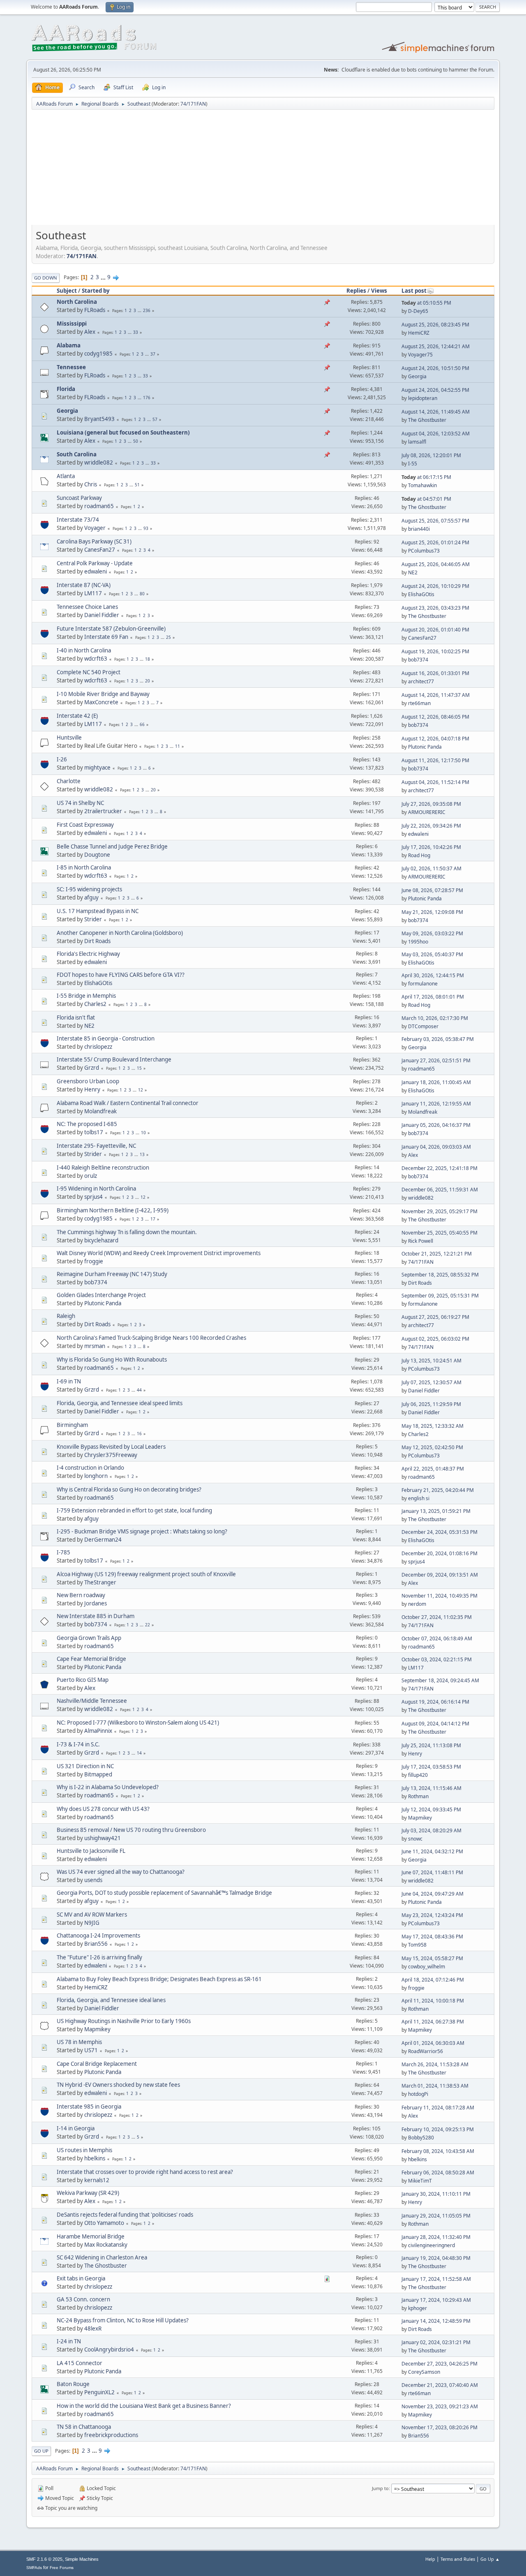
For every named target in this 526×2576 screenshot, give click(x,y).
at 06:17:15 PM (426, 477)
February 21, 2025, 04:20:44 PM (438, 1490)
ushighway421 (103, 1838)
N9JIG (92, 1923)
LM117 (93, 593)
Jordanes (96, 1603)
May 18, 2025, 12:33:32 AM (433, 1426)
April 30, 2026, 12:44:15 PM (433, 975)
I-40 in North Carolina (84, 650)
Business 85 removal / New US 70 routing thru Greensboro (131, 1830)
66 (142, 724)
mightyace (97, 768)
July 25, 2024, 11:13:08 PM (431, 1745)
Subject (67, 291)
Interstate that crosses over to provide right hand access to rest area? (145, 2172)
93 (146, 528)
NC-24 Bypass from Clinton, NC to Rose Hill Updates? (123, 2320)
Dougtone (97, 855)
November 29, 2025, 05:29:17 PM (439, 1211)
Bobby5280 (421, 2138)
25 (168, 637)
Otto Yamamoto (104, 2223)
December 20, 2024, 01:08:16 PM (439, 1553)
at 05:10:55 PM (426, 303)
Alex (90, 332)
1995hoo (418, 942)
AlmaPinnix (98, 1731)
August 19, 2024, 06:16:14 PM (435, 1702)
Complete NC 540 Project (89, 672)
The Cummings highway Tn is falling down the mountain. (127, 1232)
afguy (91, 897)
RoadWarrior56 (426, 2051)
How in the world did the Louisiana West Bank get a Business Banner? (144, 2406)
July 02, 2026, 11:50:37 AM (431, 868)
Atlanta (66, 476)
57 (155, 419)
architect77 (421, 681)
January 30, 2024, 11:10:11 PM (436, 2194)
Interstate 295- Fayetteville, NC (96, 1146)
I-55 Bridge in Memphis (86, 996)
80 (142, 594)
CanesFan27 (100, 550)
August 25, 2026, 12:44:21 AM (436, 346)
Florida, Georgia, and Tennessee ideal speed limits (120, 1403)
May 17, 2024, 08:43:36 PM (432, 1937)
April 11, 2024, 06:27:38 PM (433, 2022)
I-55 (413, 464)
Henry (92, 1089)
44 (139, 1390)
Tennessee (71, 367)
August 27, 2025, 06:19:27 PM (435, 1317)
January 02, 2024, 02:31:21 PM (436, 2342)
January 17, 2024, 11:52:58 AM (436, 2279)
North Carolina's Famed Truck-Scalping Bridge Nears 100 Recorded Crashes (151, 1338)
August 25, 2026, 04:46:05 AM (436, 564)
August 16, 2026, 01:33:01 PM (435, 673)
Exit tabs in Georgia (81, 2278)
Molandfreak (100, 1111)
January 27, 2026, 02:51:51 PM (436, 1060)
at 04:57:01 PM (426, 499)
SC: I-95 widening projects (89, 889)
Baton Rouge (73, 2384)
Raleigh (66, 1316)
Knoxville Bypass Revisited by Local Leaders (111, 1447)
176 (147, 398)
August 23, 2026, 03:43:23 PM (435, 608)
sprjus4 (93, 1197)
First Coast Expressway (85, 825)
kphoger (418, 2308)
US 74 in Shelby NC (80, 803)
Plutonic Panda (425, 747)
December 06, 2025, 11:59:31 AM (440, 1190)
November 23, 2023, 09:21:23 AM (440, 2406)
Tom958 (417, 1945)
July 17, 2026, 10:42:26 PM (431, 847)
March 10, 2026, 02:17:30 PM (435, 1018)
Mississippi (72, 324)
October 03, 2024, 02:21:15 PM (437, 1659)
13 (142, 1154)
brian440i (419, 529)
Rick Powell (421, 1241)
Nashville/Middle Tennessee (92, 1701)
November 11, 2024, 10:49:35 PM (439, 1596)
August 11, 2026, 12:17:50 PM (435, 760)
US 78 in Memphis (79, 2042)
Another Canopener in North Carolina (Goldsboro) (120, 933)
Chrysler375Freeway (111, 1455)
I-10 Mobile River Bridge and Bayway (103, 694)
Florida (66, 389)
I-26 (62, 759)
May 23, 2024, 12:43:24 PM (432, 1915)
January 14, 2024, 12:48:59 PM (436, 2321)
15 (139, 1068)
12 (141, 1090)
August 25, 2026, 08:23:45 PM (435, 325)
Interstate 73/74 (78, 520)
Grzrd (92, 1068)
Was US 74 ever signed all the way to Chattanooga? (121, 1872)
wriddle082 (99, 462)
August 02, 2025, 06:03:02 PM (435, 1339)
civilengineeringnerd (431, 2245)
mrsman (95, 1346)
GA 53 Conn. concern (83, 2299)
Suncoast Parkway (79, 498)
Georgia (417, 376)
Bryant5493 (99, 419)
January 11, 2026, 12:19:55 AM (436, 1104)
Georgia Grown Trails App (89, 1638)
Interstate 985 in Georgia (89, 2107)
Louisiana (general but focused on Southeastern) (123, 432)
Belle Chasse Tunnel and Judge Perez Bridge (112, 846)
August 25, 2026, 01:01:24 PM (435, 542)
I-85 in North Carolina (84, 867)
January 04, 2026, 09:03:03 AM (436, 1147)
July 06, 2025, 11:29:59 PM (431, 1404)
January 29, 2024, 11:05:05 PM (436, 2216)
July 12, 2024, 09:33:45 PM (431, 1809)
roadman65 (99, 506)
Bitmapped (98, 1774)
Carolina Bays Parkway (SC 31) (94, 541)
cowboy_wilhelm (427, 1967)
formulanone (423, 984)
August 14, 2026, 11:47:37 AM (436, 695)
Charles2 (95, 1004)
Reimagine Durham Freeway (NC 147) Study (112, 1274)
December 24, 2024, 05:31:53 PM (439, 1532)
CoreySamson (424, 2372)
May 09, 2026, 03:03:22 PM (432, 933)
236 (147, 310)
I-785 (63, 1552)
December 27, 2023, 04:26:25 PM (439, 2364)
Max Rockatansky (106, 2245)
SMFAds (34, 2568)
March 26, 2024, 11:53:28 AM (435, 2064)
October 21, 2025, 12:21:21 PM (437, 1254)
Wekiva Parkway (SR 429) (88, 2193)
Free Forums (62, 2568)
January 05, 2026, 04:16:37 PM (436, 1125)
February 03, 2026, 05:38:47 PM (438, 1039)
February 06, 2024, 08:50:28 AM (438, 2172)
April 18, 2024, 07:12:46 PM (433, 1980)
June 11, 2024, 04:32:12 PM (432, 1851)
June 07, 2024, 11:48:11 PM (432, 1872)
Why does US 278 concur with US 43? (103, 1809)
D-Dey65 (418, 311)
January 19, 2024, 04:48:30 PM (436, 2258)
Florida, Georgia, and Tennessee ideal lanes (111, 2000)
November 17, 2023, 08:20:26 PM (439, 2427)
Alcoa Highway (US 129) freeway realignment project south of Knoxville (146, 1574)
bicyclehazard (101, 1240)
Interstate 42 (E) (77, 716)
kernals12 (97, 2180)
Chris (91, 484)
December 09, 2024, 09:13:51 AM (440, 1575)
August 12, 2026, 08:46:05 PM (435, 717)
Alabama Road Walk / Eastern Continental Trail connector (128, 1103)
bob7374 (418, 660)
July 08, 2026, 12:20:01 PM (431, 455)
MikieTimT (420, 2181)
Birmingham (72, 1425)
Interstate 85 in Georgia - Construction (106, 1038)
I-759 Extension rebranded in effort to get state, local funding (134, 1510)
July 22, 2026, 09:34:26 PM (431, 826)
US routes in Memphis (84, 2150)
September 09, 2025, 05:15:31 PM (440, 1296)
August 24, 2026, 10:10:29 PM (435, 586)
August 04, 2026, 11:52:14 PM (435, 782)
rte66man (419, 703)
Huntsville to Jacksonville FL (91, 1851)
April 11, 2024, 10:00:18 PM (433, 2001)
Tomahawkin (422, 485)
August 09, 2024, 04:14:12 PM (435, 1724)
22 (148, 1625)
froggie (94, 1261)
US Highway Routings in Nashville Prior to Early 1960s (124, 2021)
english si (419, 1498)
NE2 (413, 572)
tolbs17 (94, 1132)
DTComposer (423, 1026)
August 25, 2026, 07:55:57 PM (435, 521)
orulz (91, 1176)
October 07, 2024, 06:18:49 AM (437, 1638)
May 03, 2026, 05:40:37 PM (432, 954)
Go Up (41, 2451)
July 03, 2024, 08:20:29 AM (431, 1830)
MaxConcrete (101, 702)
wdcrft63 (96, 659)
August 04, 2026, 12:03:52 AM (436, 434)
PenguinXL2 (99, 2392)
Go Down (46, 278)
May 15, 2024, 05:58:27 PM (432, 1958)
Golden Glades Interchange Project (101, 1295)
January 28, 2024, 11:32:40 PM (436, 2237)
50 (136, 441)
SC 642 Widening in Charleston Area (102, 2257)
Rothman (418, 1796)
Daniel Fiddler (102, 615)
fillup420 (418, 1775)
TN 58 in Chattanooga (84, 2427)
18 (148, 659)
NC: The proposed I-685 (87, 1124)
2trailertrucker (103, 811)
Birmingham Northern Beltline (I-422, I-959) (113, 1210)
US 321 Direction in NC (85, 1766)
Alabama (69, 345)
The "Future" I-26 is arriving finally (99, 1957)
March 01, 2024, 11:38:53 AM (435, 2086)
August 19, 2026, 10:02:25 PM (435, 651)
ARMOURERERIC (427, 812)
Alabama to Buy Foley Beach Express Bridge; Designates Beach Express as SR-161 (159, 1979)
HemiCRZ (419, 333)
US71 (91, 2050)
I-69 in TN (69, 1381)
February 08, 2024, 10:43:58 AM (438, 2151)
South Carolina (77, 454)
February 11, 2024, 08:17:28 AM (438, 2108)
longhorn (96, 1476)
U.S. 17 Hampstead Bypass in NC (98, 911)
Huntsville (69, 738)
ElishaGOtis (421, 594)
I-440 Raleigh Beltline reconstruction (103, 1168)
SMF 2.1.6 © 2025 (44, 2559)
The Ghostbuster (427, 420)
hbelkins (95, 2158)
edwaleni (96, 571)
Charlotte (69, 781)
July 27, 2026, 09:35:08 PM (431, 804)
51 (137, 485)
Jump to (380, 2488)
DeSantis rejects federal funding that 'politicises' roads (125, 2215)
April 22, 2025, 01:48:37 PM (433, 1469)
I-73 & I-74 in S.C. (78, 1744)
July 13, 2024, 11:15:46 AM (431, 1788)
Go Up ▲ (490, 2559)
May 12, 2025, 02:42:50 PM (432, 1447)
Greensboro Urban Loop (88, 1081)
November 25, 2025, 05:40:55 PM (439, 1233)
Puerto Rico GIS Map (83, 1680)
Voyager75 (420, 355)
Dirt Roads (97, 941)
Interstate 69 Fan (106, 637)
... (104, 277)
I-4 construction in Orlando (90, 1468)
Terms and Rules (458, 2559)
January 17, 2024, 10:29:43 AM (436, 2300)
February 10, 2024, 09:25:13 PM (438, 2129)
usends (93, 1880)
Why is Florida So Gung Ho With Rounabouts (112, 1360)
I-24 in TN (69, 2341)
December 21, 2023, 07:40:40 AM (440, 2385)
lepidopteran (423, 398)
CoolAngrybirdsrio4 (109, 2349)
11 (178, 746)
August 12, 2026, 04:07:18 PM (435, 739)
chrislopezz (98, 1047)
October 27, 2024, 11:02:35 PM (437, 1617)
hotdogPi (418, 2094)
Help (430, 2559)
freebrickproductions (111, 2435)
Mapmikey (420, 1818)
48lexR (93, 2329)
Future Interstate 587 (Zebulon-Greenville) (111, 629)
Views (379, 291)
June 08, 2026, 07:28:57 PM (432, 890)
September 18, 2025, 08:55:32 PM (440, 1275)
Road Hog (419, 855)
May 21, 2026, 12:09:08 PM (432, 912)
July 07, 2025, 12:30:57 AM (431, 1382)
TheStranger (100, 1582)
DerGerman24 (103, 1540)
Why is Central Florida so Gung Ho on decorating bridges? (129, 1489)
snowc (415, 1839)
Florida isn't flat (76, 1017)
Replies (356, 291)
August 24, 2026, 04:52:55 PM (435, 390)
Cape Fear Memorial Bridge (91, 1659)
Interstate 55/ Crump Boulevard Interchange (114, 1059)
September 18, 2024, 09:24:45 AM (440, 1680)
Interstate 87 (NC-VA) (84, 585)
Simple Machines (82, 2559)
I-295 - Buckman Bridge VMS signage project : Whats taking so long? (142, 1531)
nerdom (417, 1604)
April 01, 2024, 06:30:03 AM (433, 2043)
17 (153, 1219)
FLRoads (95, 310)
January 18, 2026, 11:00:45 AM (436, 1082)
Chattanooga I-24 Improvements (98, 1935)
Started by (96, 291)
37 (153, 354)
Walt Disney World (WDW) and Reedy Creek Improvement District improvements (159, 1253)
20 (148, 681)
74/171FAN (193, 104)
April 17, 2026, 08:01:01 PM (433, 997)
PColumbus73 (424, 551)
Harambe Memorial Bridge (91, 2236)
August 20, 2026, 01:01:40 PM (435, 630)
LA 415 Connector (80, 2363)
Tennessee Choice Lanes (87, 607)
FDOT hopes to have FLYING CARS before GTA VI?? (121, 975)
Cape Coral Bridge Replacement (97, 2064)
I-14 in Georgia (76, 2128)
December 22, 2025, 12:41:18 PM (439, 1168)
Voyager (95, 528)
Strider (93, 919)
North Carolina (77, 302)
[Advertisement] (263, 170)
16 (139, 1434)
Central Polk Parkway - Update (95, 563)
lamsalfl (417, 442)
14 (139, 1753)
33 (136, 332)
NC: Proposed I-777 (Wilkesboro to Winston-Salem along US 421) (138, 1723)
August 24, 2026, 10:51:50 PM (435, 368)
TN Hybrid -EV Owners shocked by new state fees (118, 2085)
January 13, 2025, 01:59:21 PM (436, 1511)
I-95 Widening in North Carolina (96, 1189)
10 (143, 1133)
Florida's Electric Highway (88, 954)
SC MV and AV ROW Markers (92, 1915)
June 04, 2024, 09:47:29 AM (433, 1894)
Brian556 (96, 1944)
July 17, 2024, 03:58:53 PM (431, 1767)
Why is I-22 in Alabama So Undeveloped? (108, 1787)
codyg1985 (98, 354)
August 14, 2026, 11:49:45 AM (436, 412)
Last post (414, 291)
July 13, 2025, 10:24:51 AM (431, 1361)
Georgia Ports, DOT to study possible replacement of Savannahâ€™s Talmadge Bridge (164, 1893)
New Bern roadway (81, 1595)
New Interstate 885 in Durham (96, 1616)
